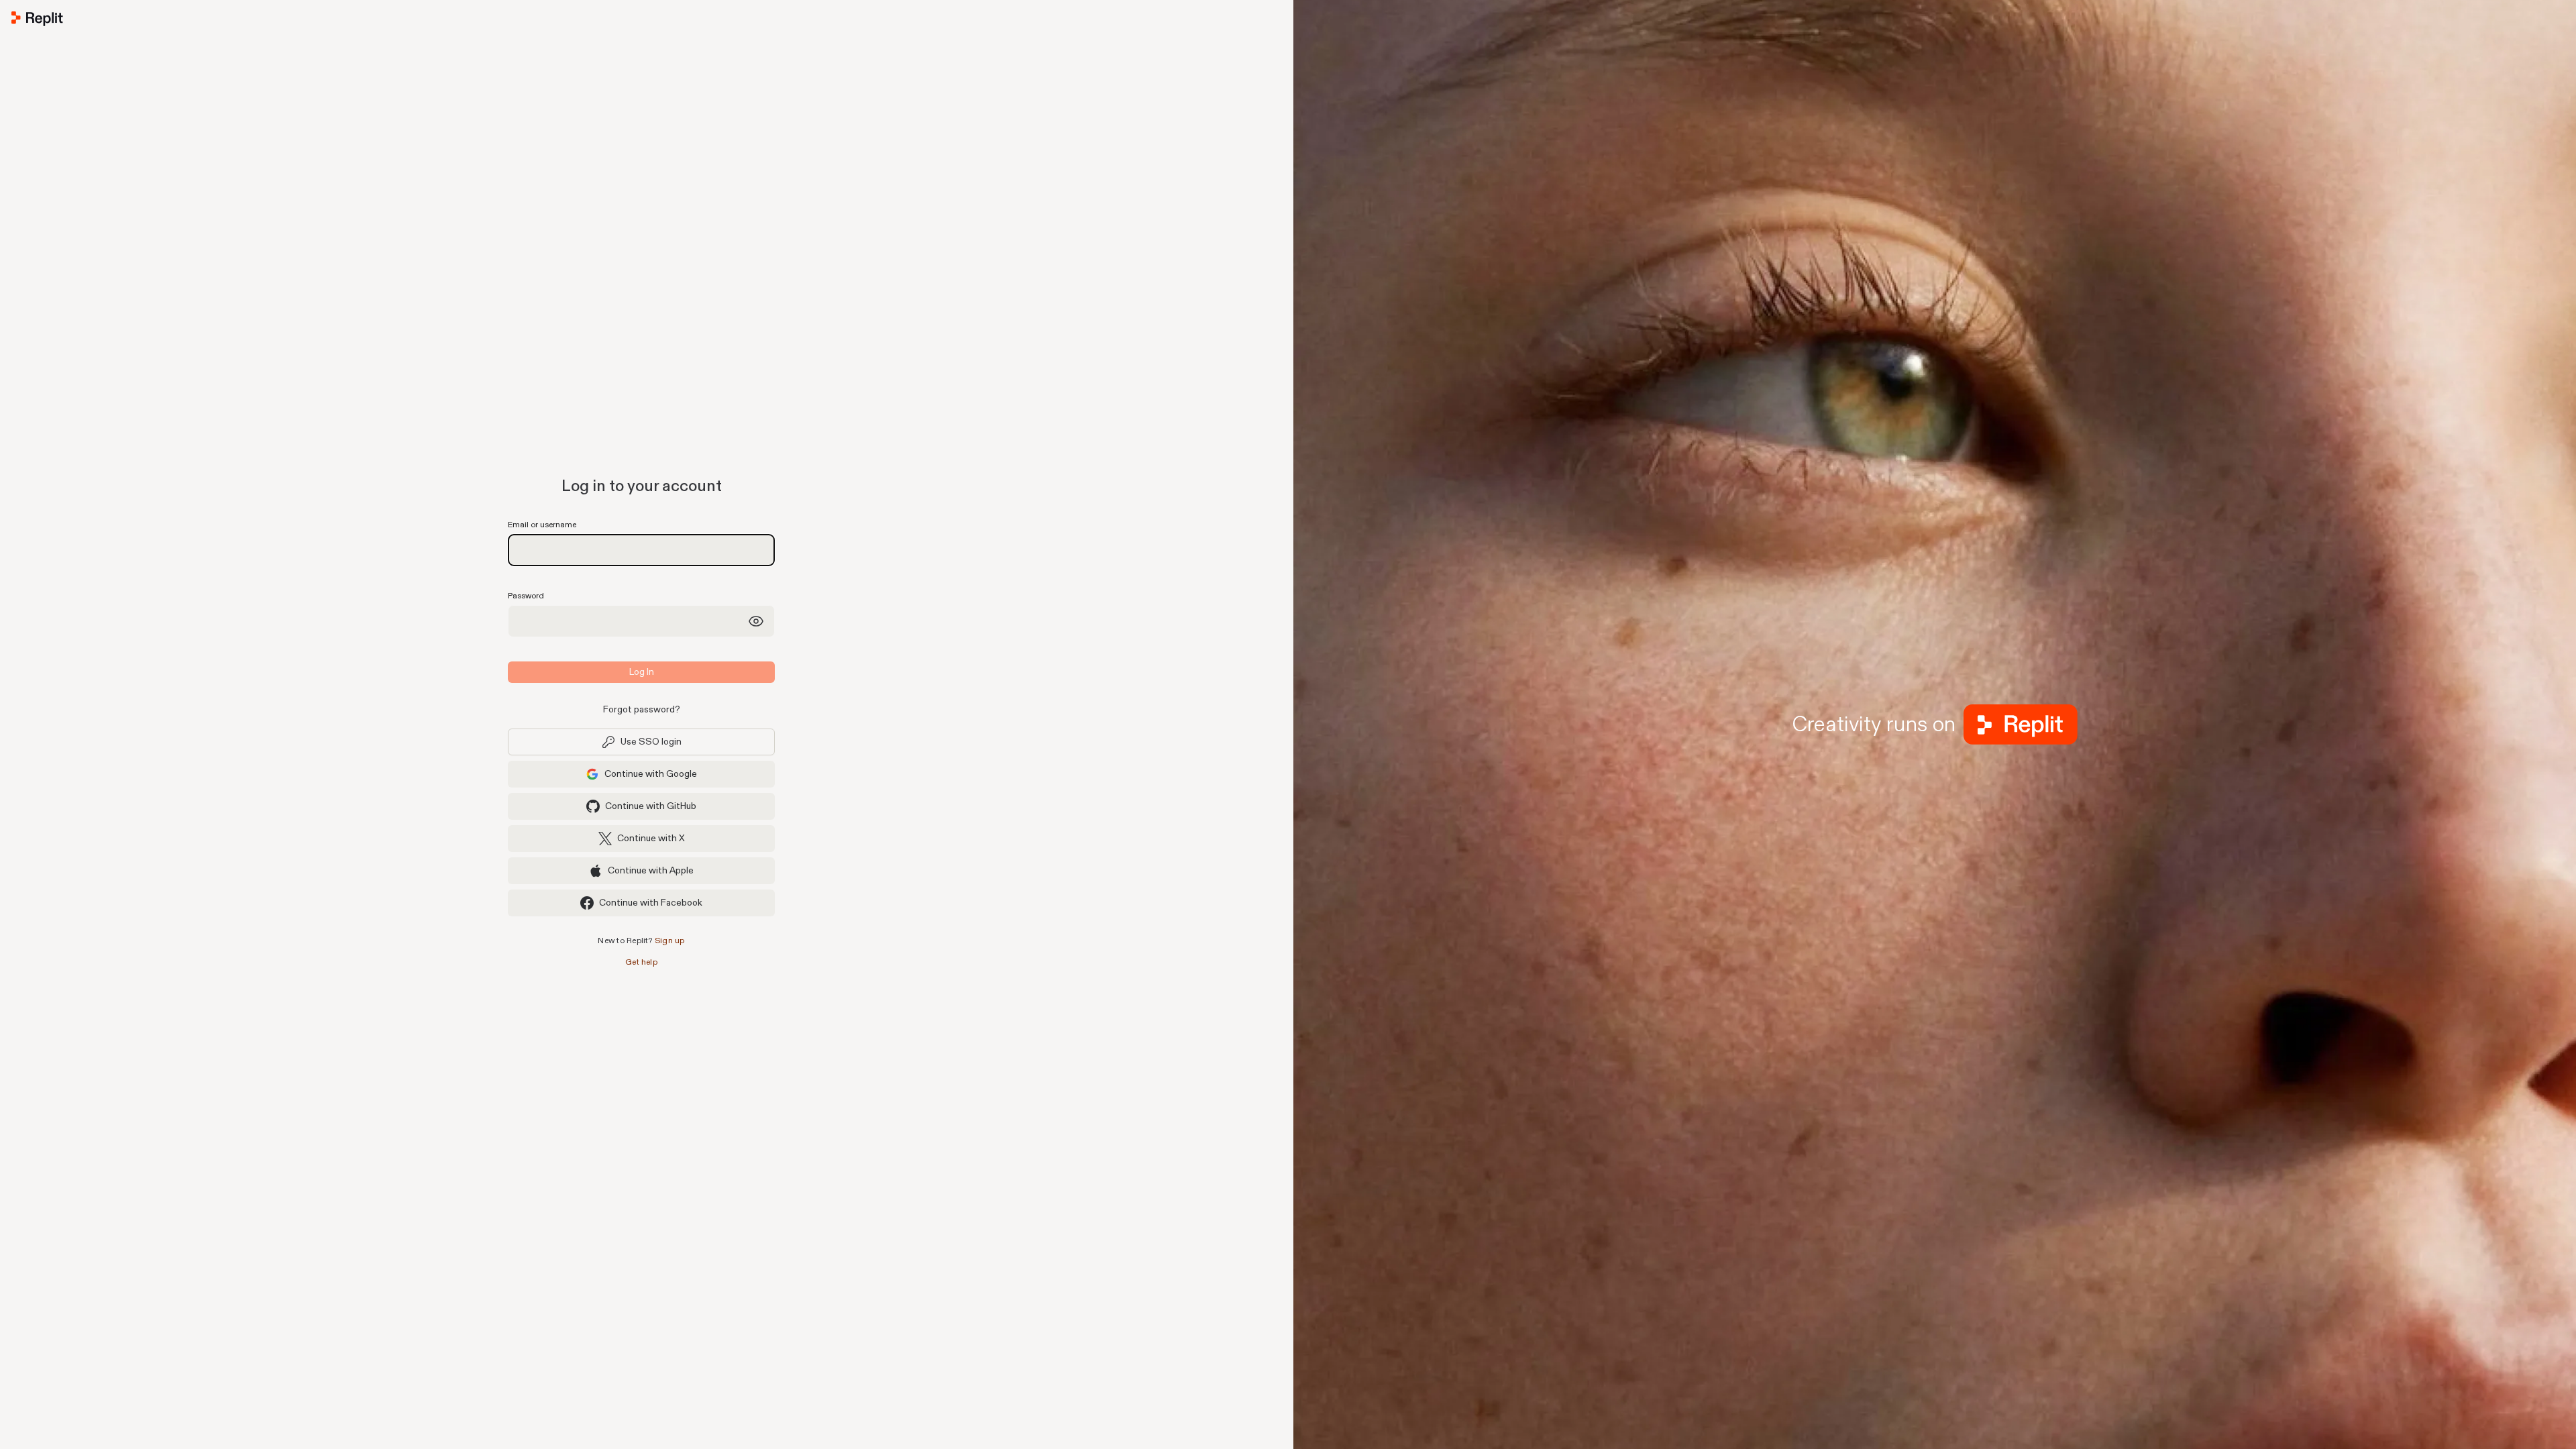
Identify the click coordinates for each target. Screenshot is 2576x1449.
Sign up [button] (670, 941)
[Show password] (756, 621)
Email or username (542, 525)
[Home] (641, 21)
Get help (641, 962)
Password (526, 596)
